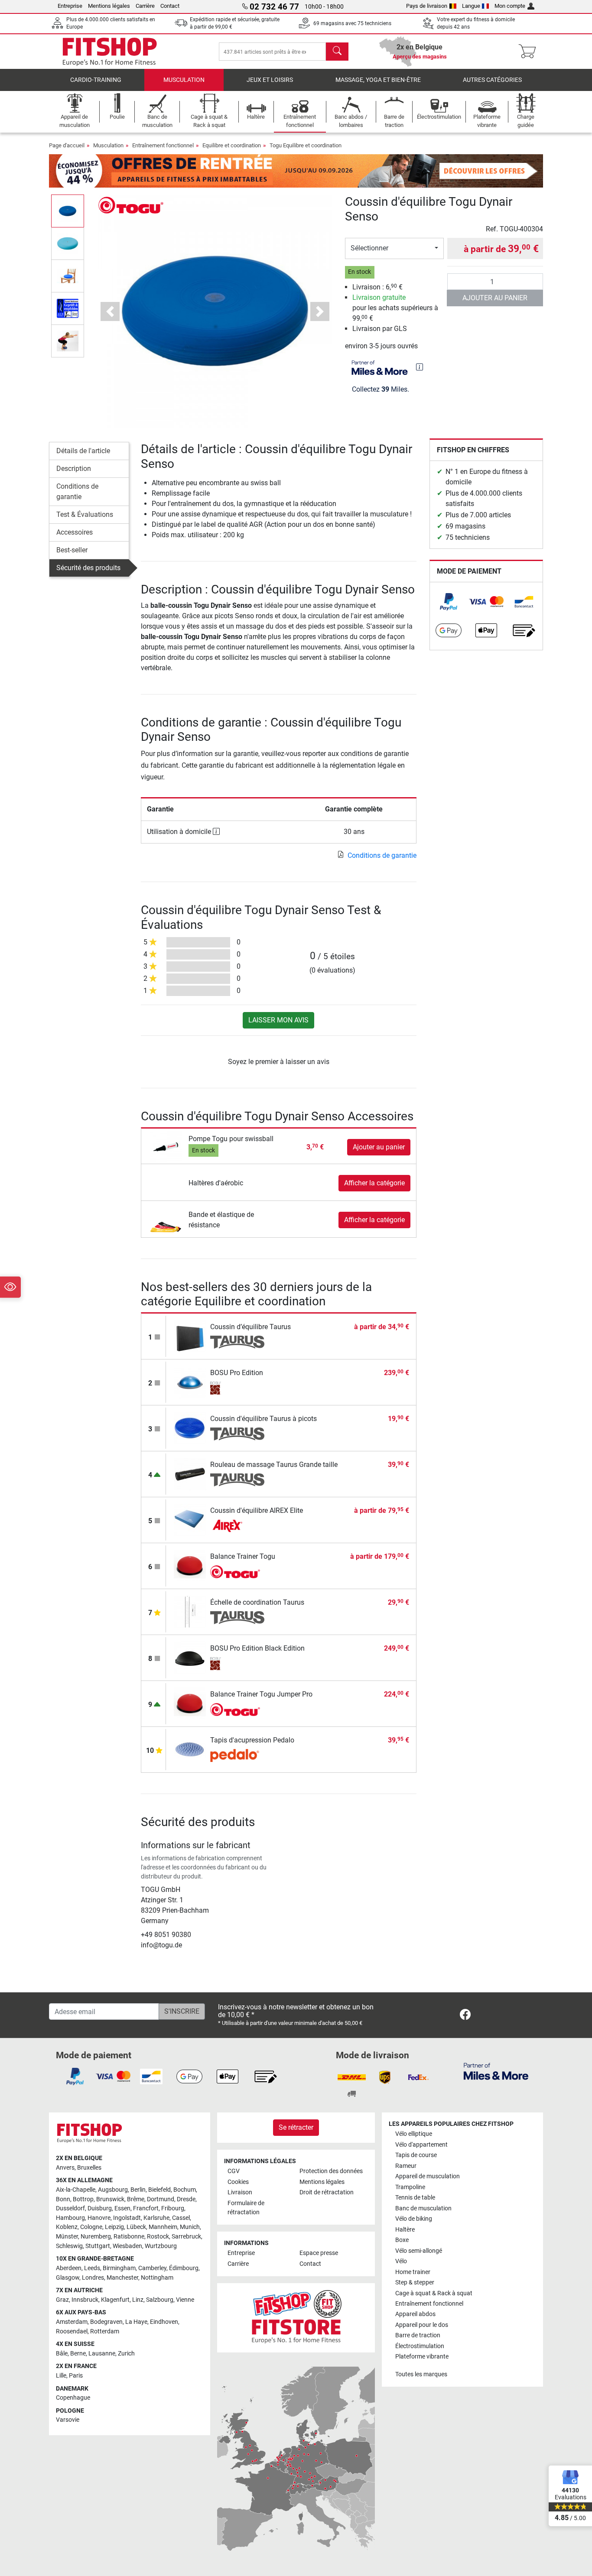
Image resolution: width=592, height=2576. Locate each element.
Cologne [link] (91, 2227)
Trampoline (410, 2187)
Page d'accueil (67, 145)
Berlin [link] (138, 2190)
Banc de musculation (423, 2208)
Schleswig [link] (69, 2246)
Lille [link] (61, 2376)
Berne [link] (78, 2354)
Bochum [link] (185, 2190)
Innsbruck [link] (85, 2300)
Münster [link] (67, 2237)
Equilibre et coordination (232, 145)
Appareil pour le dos (422, 2325)
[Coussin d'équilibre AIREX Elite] (190, 1520)
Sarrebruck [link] (186, 2237)
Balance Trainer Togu (243, 1556)
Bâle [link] (62, 2354)
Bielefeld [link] (159, 2190)
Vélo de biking (414, 2219)
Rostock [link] (158, 2237)
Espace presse (319, 2253)
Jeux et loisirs (270, 80)
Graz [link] (62, 2300)
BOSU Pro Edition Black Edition (257, 1648)
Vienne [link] (185, 2300)
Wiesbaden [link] (127, 2246)
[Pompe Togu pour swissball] (166, 1147)
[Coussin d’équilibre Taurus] (190, 1336)
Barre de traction (418, 2335)
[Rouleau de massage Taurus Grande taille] (190, 1474)
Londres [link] (93, 2278)
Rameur (406, 2166)
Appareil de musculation (428, 2176)
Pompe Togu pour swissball (231, 1139)
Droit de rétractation (327, 2192)
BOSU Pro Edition (237, 1373)
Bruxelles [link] (89, 2168)
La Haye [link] (136, 2322)
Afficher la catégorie (374, 1183)
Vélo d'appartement (421, 2145)
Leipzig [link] (114, 2227)
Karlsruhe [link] (156, 2218)
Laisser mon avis (278, 1020)
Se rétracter (296, 2127)
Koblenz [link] (67, 2227)
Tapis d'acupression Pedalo (252, 1740)
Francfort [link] (146, 2208)
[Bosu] (237, 1388)
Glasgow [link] (68, 2278)
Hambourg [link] (70, 2218)
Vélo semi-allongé (419, 2251)
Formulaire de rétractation (246, 2208)
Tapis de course (416, 2155)
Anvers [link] (65, 2168)
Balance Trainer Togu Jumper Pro (261, 1694)
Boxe (402, 2240)
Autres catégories (492, 80)
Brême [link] (136, 2199)
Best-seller (72, 550)
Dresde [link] (186, 2199)
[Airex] (237, 1526)
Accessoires (75, 532)
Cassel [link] (181, 2218)
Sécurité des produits (88, 568)
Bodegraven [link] (106, 2322)
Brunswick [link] (110, 2199)
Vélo (401, 2261)
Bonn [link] (63, 2199)
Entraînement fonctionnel (163, 145)
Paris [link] (76, 2376)
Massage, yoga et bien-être (378, 80)
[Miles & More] (496, 2071)
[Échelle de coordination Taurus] (190, 1611)
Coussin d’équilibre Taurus (250, 1327)
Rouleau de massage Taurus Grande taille (274, 1465)
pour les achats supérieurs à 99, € (395, 308)
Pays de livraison (427, 6)
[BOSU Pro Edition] (190, 1382)
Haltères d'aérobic (216, 1183)
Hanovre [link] (99, 2218)
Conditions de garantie (77, 492)
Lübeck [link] (136, 2227)
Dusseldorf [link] (70, 2208)
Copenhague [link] (73, 2398)
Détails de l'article (83, 451)
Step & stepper (415, 2282)
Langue (471, 6)
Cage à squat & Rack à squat (434, 2293)
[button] (68, 211)
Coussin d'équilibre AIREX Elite (257, 1510)
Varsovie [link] (68, 2420)
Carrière (145, 6)
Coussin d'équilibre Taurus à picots (263, 1419)
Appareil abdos (415, 2314)
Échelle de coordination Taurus (257, 1602)
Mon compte (510, 6)
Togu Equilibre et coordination (306, 145)
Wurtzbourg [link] (161, 2246)
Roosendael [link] (72, 2331)
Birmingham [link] (119, 2268)
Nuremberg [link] (96, 2237)
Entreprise (70, 6)
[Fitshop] (110, 51)
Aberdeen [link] (69, 2268)
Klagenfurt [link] (115, 2300)
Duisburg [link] (100, 2208)
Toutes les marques (421, 2374)
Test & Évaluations (85, 514)
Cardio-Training (96, 80)
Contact (170, 6)
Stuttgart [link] (98, 2246)
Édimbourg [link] (184, 2268)
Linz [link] (138, 2300)
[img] (420, 367)
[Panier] (530, 52)
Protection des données (331, 2171)
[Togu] (131, 205)
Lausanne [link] (102, 2354)
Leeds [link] (92, 2268)
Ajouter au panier (495, 298)
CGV (234, 2171)
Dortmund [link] (161, 2199)
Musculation (184, 80)
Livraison (240, 2192)
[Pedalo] (237, 1755)
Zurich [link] (126, 2354)
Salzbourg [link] (160, 2300)
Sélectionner (369, 248)
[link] (449, 602)
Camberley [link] (152, 2268)
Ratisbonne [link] (129, 2237)
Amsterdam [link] (72, 2322)
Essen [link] (122, 2208)
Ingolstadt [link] (127, 2218)
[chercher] (337, 52)
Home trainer (413, 2272)
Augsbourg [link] (113, 2190)
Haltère (405, 2230)
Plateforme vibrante (422, 2357)
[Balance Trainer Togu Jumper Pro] (190, 1703)
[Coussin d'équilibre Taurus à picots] (190, 1428)
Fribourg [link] (173, 2208)
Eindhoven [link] (164, 2322)
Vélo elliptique (414, 2134)
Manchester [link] (122, 2278)
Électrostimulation (420, 2346)
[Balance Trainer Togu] (190, 1565)
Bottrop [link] (83, 2199)
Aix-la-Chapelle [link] (76, 2190)
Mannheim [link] (163, 2227)
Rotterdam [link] (105, 2331)
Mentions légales (109, 6)
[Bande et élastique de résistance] (166, 1220)
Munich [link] (190, 2227)
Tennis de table (415, 2198)
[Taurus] (237, 1342)
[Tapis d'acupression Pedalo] (190, 1749)
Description (74, 469)
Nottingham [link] (157, 2278)
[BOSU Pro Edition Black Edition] (190, 1657)
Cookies (238, 2182)
